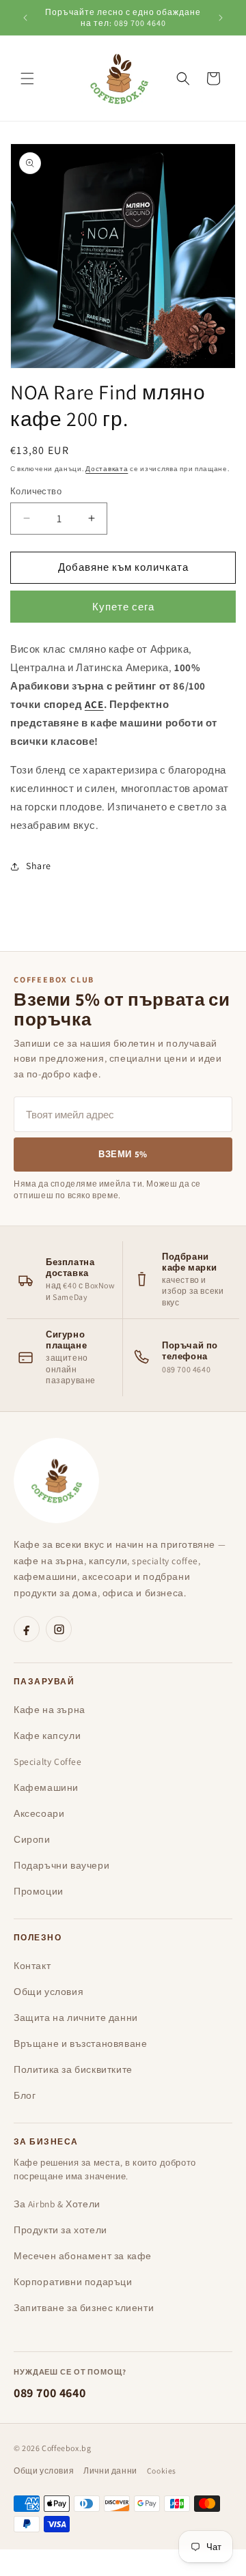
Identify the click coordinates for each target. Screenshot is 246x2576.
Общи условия (49, 1992)
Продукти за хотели (60, 2230)
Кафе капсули (47, 1736)
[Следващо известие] (221, 18)
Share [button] (39, 866)
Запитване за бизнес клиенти (84, 2308)
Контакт (32, 1966)
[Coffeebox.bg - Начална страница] (56, 1481)
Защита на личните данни (76, 2018)
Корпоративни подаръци (73, 2282)
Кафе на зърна (50, 1710)
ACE (94, 704)
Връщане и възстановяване (80, 2043)
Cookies (162, 2471)
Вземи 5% (123, 1154)
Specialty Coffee (48, 1761)
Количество (36, 491)
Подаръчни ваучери (61, 1865)
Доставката (107, 469)
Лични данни (110, 2471)
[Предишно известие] (25, 18)
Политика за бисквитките (73, 2069)
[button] (27, 79)
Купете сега (123, 607)
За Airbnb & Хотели (57, 2204)
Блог (25, 2095)
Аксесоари (39, 1813)
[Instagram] (59, 1629)
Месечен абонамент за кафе (83, 2256)
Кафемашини (46, 1787)
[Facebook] (27, 1629)
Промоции (39, 1891)
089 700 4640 (50, 2393)
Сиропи (32, 1839)
